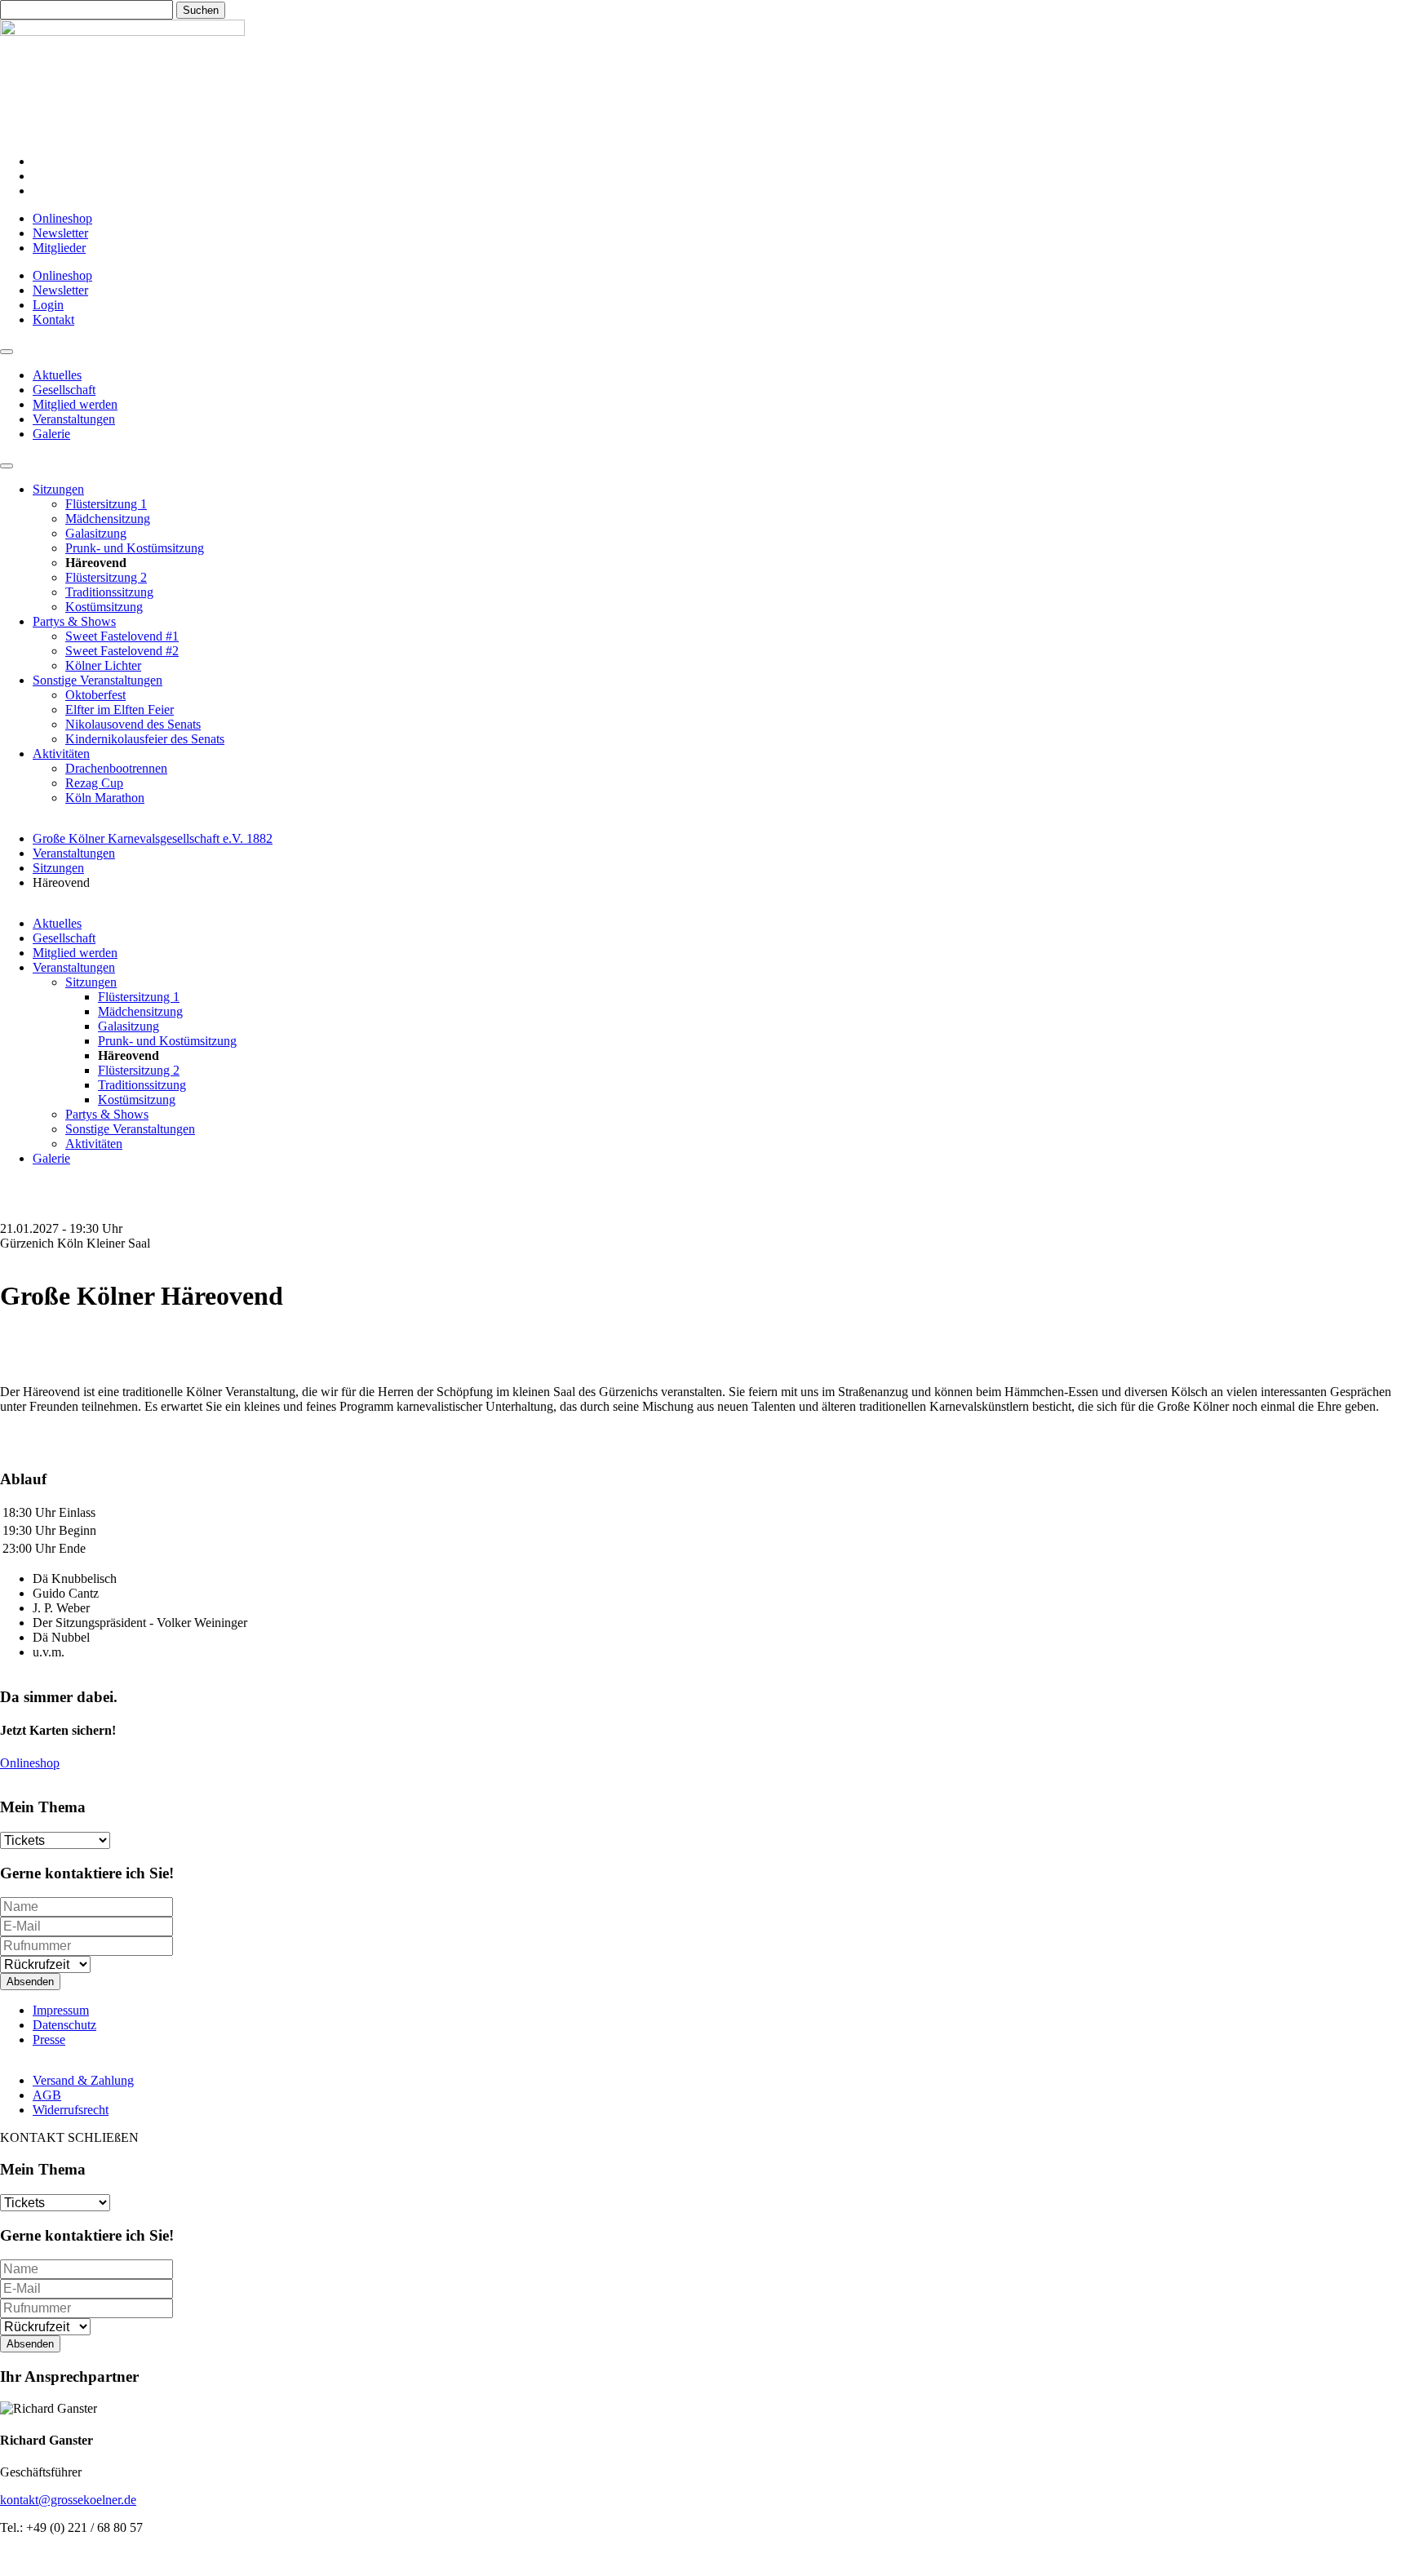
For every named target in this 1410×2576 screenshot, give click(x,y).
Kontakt (53, 319)
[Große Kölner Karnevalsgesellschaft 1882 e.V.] (122, 31)
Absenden (30, 1982)
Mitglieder (59, 248)
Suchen (201, 10)
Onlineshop (62, 218)
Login (48, 305)
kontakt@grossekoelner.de (68, 2500)
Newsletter (60, 233)
